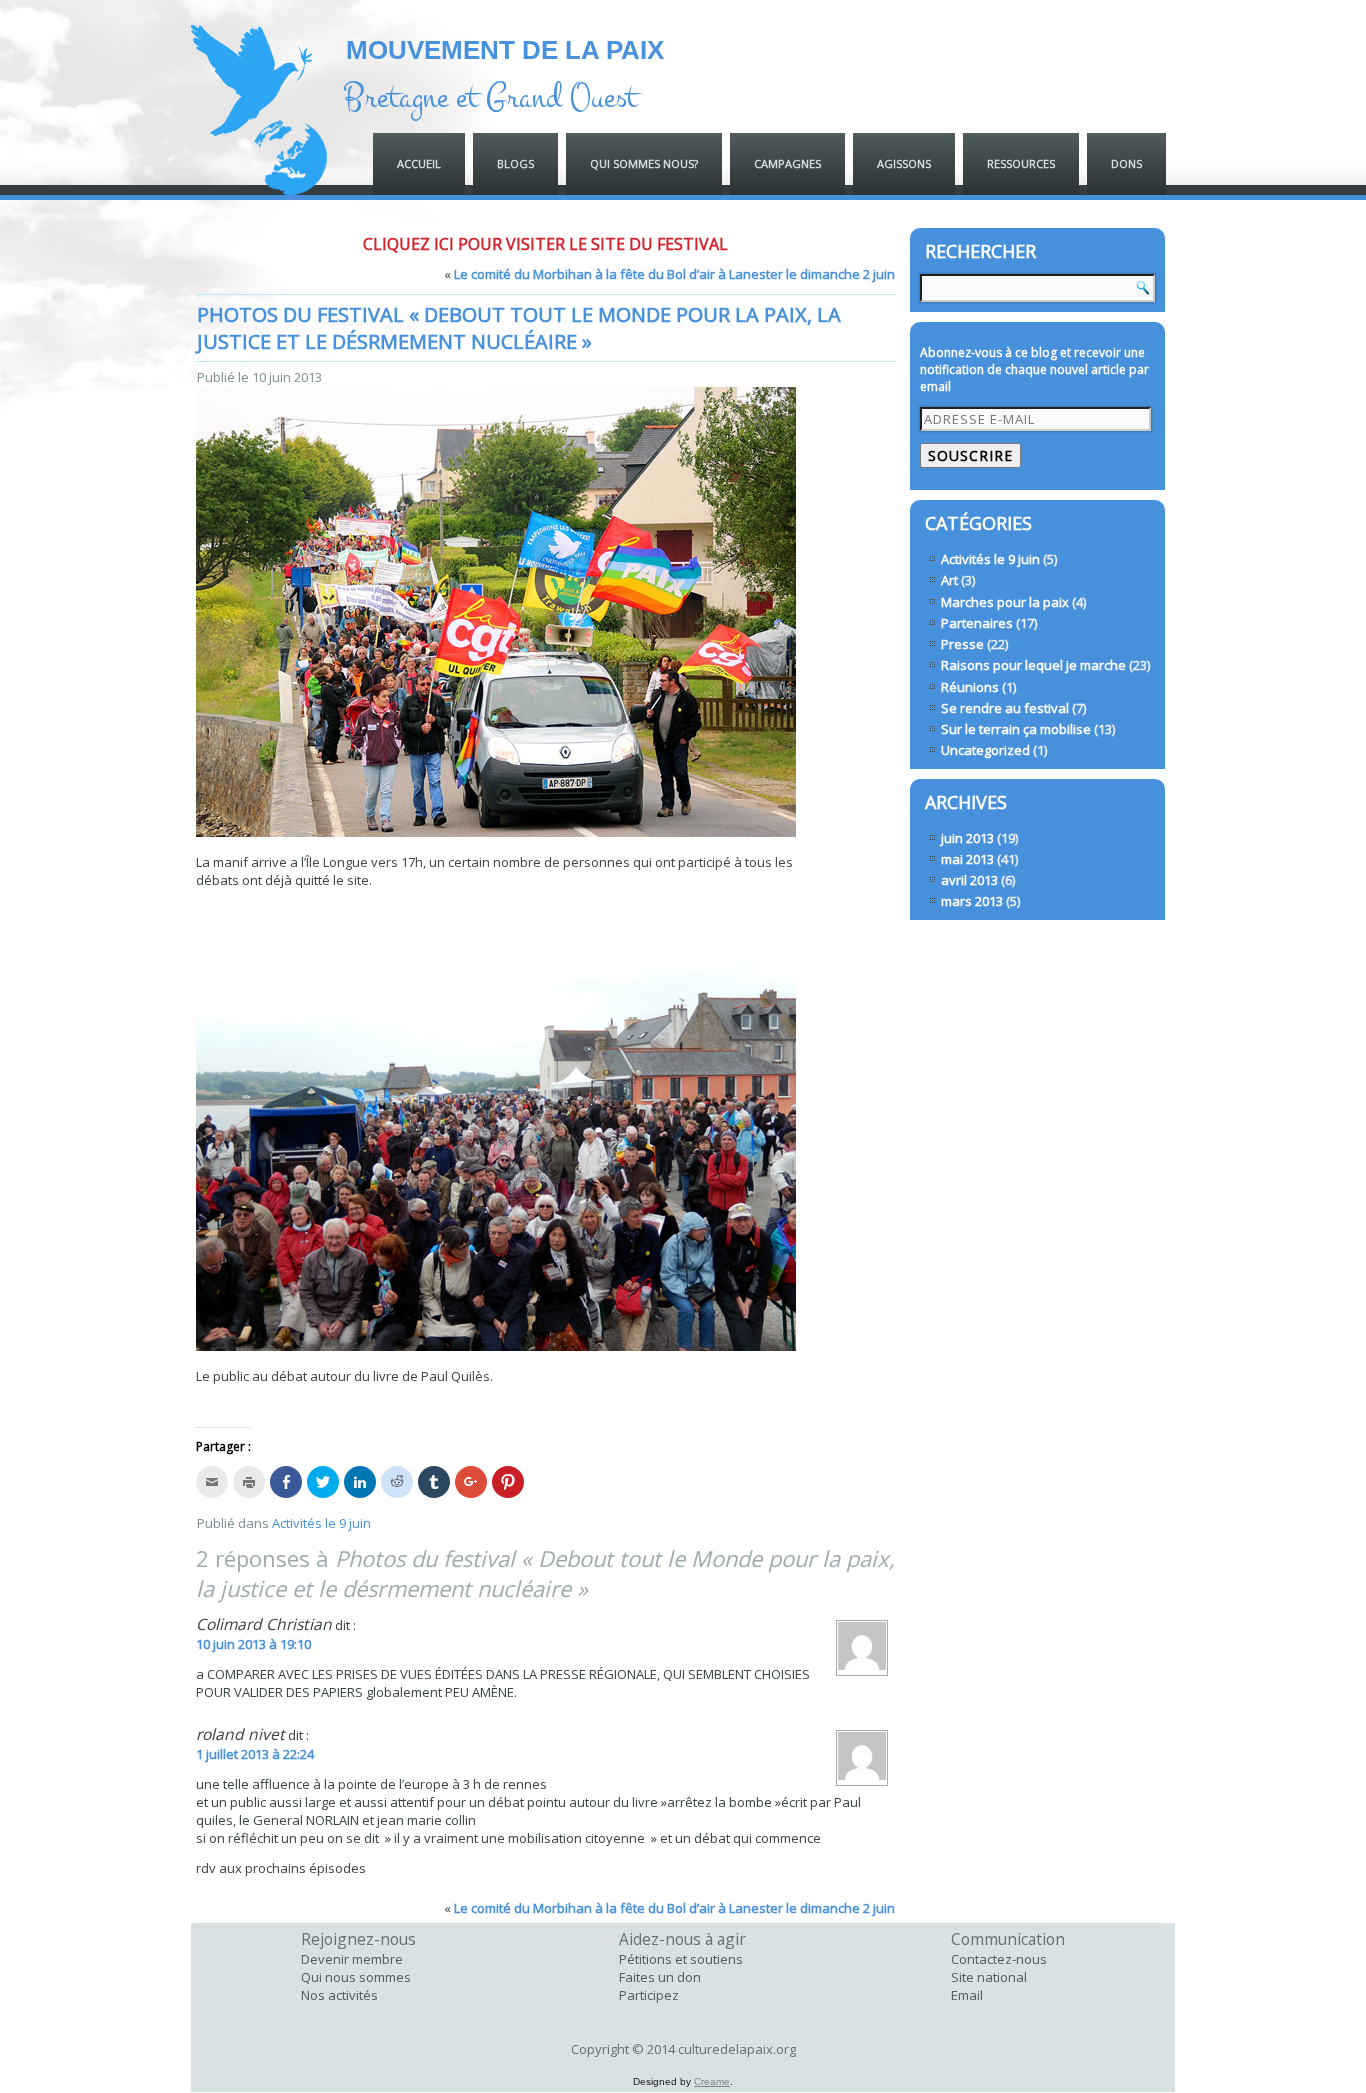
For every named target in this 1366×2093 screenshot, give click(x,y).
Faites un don (660, 1977)
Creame (712, 2081)
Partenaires (977, 623)
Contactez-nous (999, 1959)
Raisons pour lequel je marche (1033, 665)
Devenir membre (352, 1959)
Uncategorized (985, 750)
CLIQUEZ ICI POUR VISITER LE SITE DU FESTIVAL (545, 244)
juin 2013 (967, 838)
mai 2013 (967, 859)
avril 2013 (969, 880)
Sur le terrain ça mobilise (1016, 729)
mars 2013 (972, 901)
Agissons (904, 163)
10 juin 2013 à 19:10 (253, 1644)
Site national (989, 1977)
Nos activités (339, 1995)
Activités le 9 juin (321, 1523)
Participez (649, 1995)
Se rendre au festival (1005, 708)
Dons (1126, 163)
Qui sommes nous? (644, 163)
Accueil (419, 163)
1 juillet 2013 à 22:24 (255, 1754)
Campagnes (787, 163)
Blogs (515, 163)
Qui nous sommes (356, 1977)
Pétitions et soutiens (681, 1959)
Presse (962, 644)
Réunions (970, 687)
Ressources (1021, 163)
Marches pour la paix (1005, 602)
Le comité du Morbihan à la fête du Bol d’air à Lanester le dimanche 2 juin (674, 274)
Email (967, 1995)
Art (949, 580)
